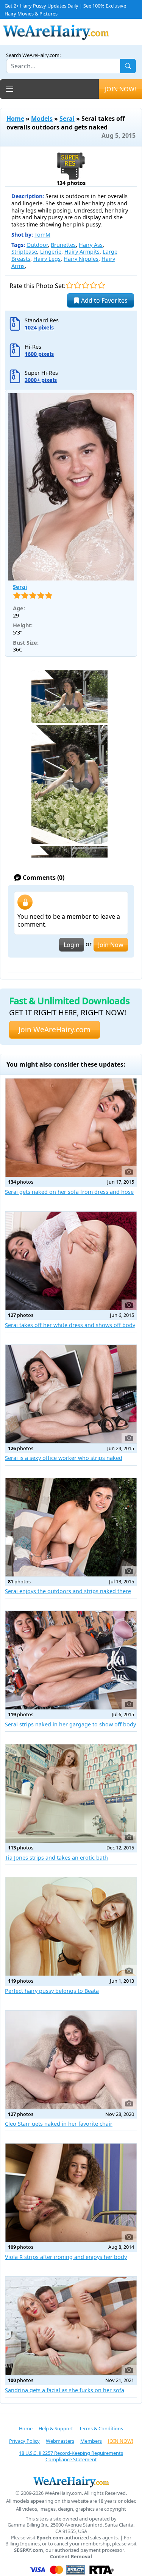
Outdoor (37, 245)
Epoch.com (50, 2538)
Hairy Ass (91, 245)
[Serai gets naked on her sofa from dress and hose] (71, 1128)
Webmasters (60, 2441)
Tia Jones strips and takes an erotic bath (56, 1858)
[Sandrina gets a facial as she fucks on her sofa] (71, 2326)
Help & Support (56, 2428)
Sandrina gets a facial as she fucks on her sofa (65, 2390)
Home (15, 119)
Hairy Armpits (82, 252)
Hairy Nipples (81, 259)
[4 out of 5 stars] (93, 285)
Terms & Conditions (101, 2428)
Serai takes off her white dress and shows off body (70, 1325)
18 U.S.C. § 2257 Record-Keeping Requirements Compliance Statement (71, 2456)
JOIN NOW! (120, 89)
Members (91, 2441)
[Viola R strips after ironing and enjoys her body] (71, 2193)
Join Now (111, 945)
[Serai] (71, 487)
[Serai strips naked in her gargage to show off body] (71, 1660)
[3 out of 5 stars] (85, 285)
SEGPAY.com (29, 2550)
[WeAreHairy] (71, 2482)
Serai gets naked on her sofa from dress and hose (69, 1192)
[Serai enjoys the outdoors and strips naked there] (71, 1527)
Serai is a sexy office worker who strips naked (64, 1458)
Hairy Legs (47, 259)
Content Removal (71, 2557)
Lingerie (51, 252)
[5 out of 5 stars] (101, 285)
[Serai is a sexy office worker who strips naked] (71, 1394)
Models (42, 119)
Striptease (24, 252)
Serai (67, 119)
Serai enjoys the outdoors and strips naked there (68, 1591)
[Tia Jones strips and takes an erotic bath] (71, 1793)
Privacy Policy (24, 2441)
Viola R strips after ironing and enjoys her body (66, 2257)
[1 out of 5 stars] (69, 285)
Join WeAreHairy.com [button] (55, 1029)
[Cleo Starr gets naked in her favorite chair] (71, 2060)
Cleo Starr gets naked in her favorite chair (59, 2124)
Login (72, 945)
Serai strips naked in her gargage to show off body (70, 1724)
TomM (42, 235)
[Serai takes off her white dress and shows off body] (71, 1261)
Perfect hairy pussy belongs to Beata (52, 1991)
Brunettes (63, 245)
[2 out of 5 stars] (77, 285)
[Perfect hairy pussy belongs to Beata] (71, 1927)
